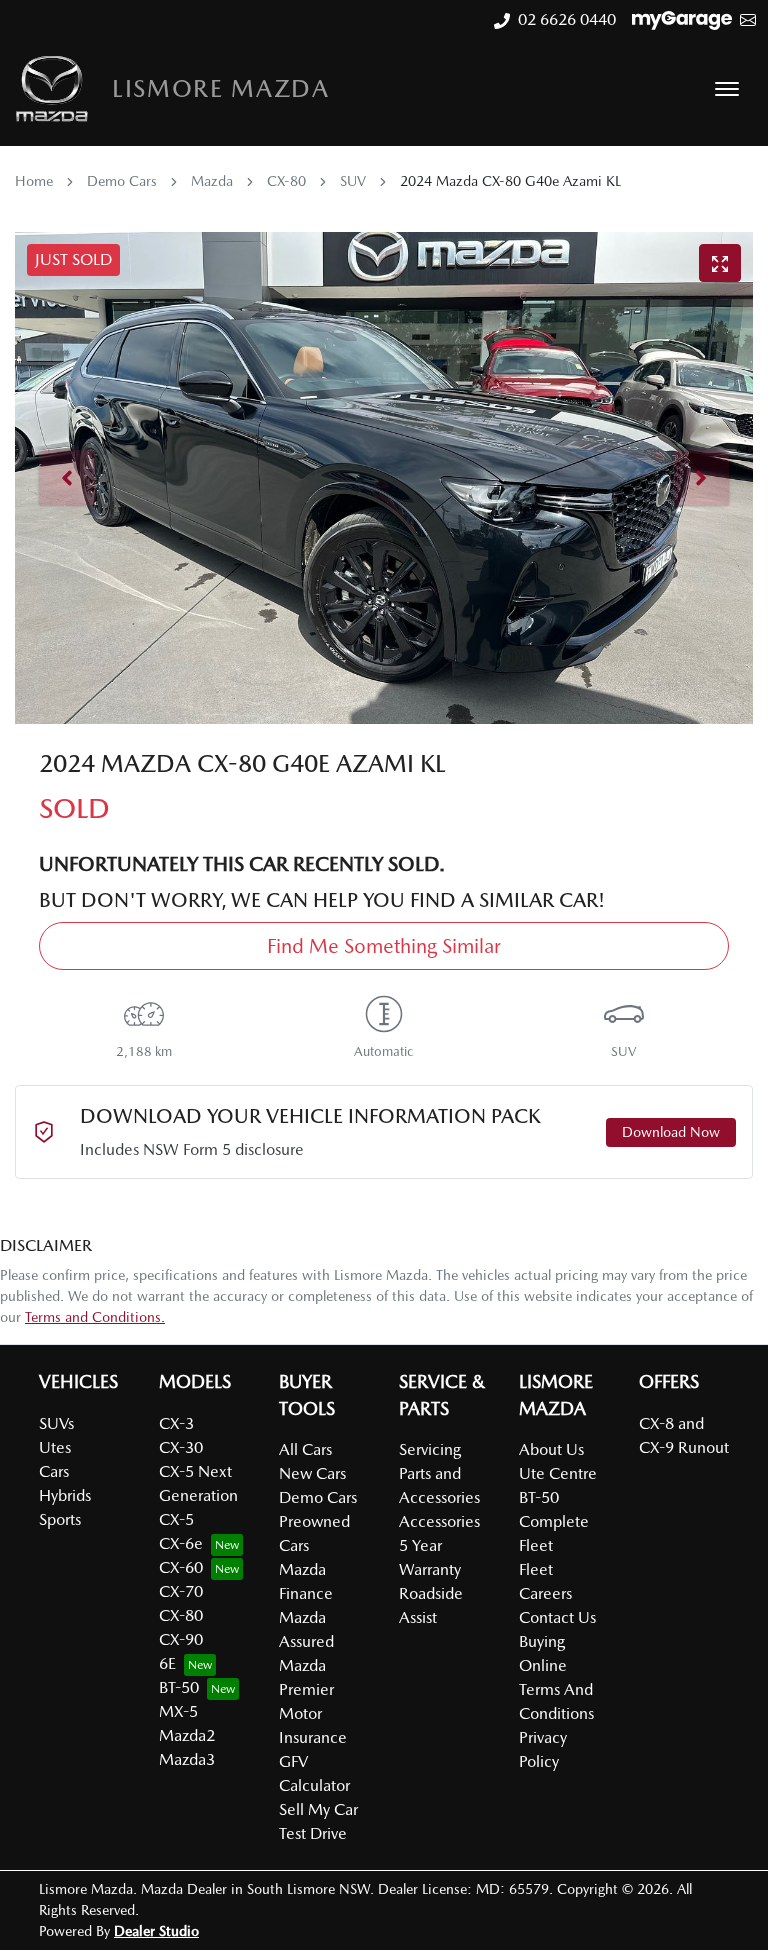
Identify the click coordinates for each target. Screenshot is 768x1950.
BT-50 (179, 1687)
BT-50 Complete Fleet (554, 1521)
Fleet (536, 1569)
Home (34, 181)
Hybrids (65, 1495)
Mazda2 (187, 1735)
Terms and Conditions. (95, 1317)
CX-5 (176, 1519)
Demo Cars (122, 181)
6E (167, 1663)
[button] (727, 89)
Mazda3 (187, 1759)
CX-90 (181, 1639)
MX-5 (178, 1711)
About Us (551, 1449)
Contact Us (557, 1617)
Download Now (671, 1132)
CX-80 (286, 181)
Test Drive (313, 1833)
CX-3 (176, 1423)
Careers (545, 1593)
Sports (60, 1519)
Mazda (212, 181)
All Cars (305, 1449)
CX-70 (181, 1591)
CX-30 (181, 1447)
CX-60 (181, 1567)
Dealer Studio (156, 1931)
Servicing (430, 1449)
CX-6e (181, 1543)
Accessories (439, 1521)
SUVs (56, 1423)
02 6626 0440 (567, 19)
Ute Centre (558, 1473)
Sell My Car (318, 1809)
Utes (55, 1447)
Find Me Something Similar (384, 946)
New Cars (312, 1473)
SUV (353, 181)
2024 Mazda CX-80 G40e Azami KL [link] (510, 181)
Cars (54, 1471)
